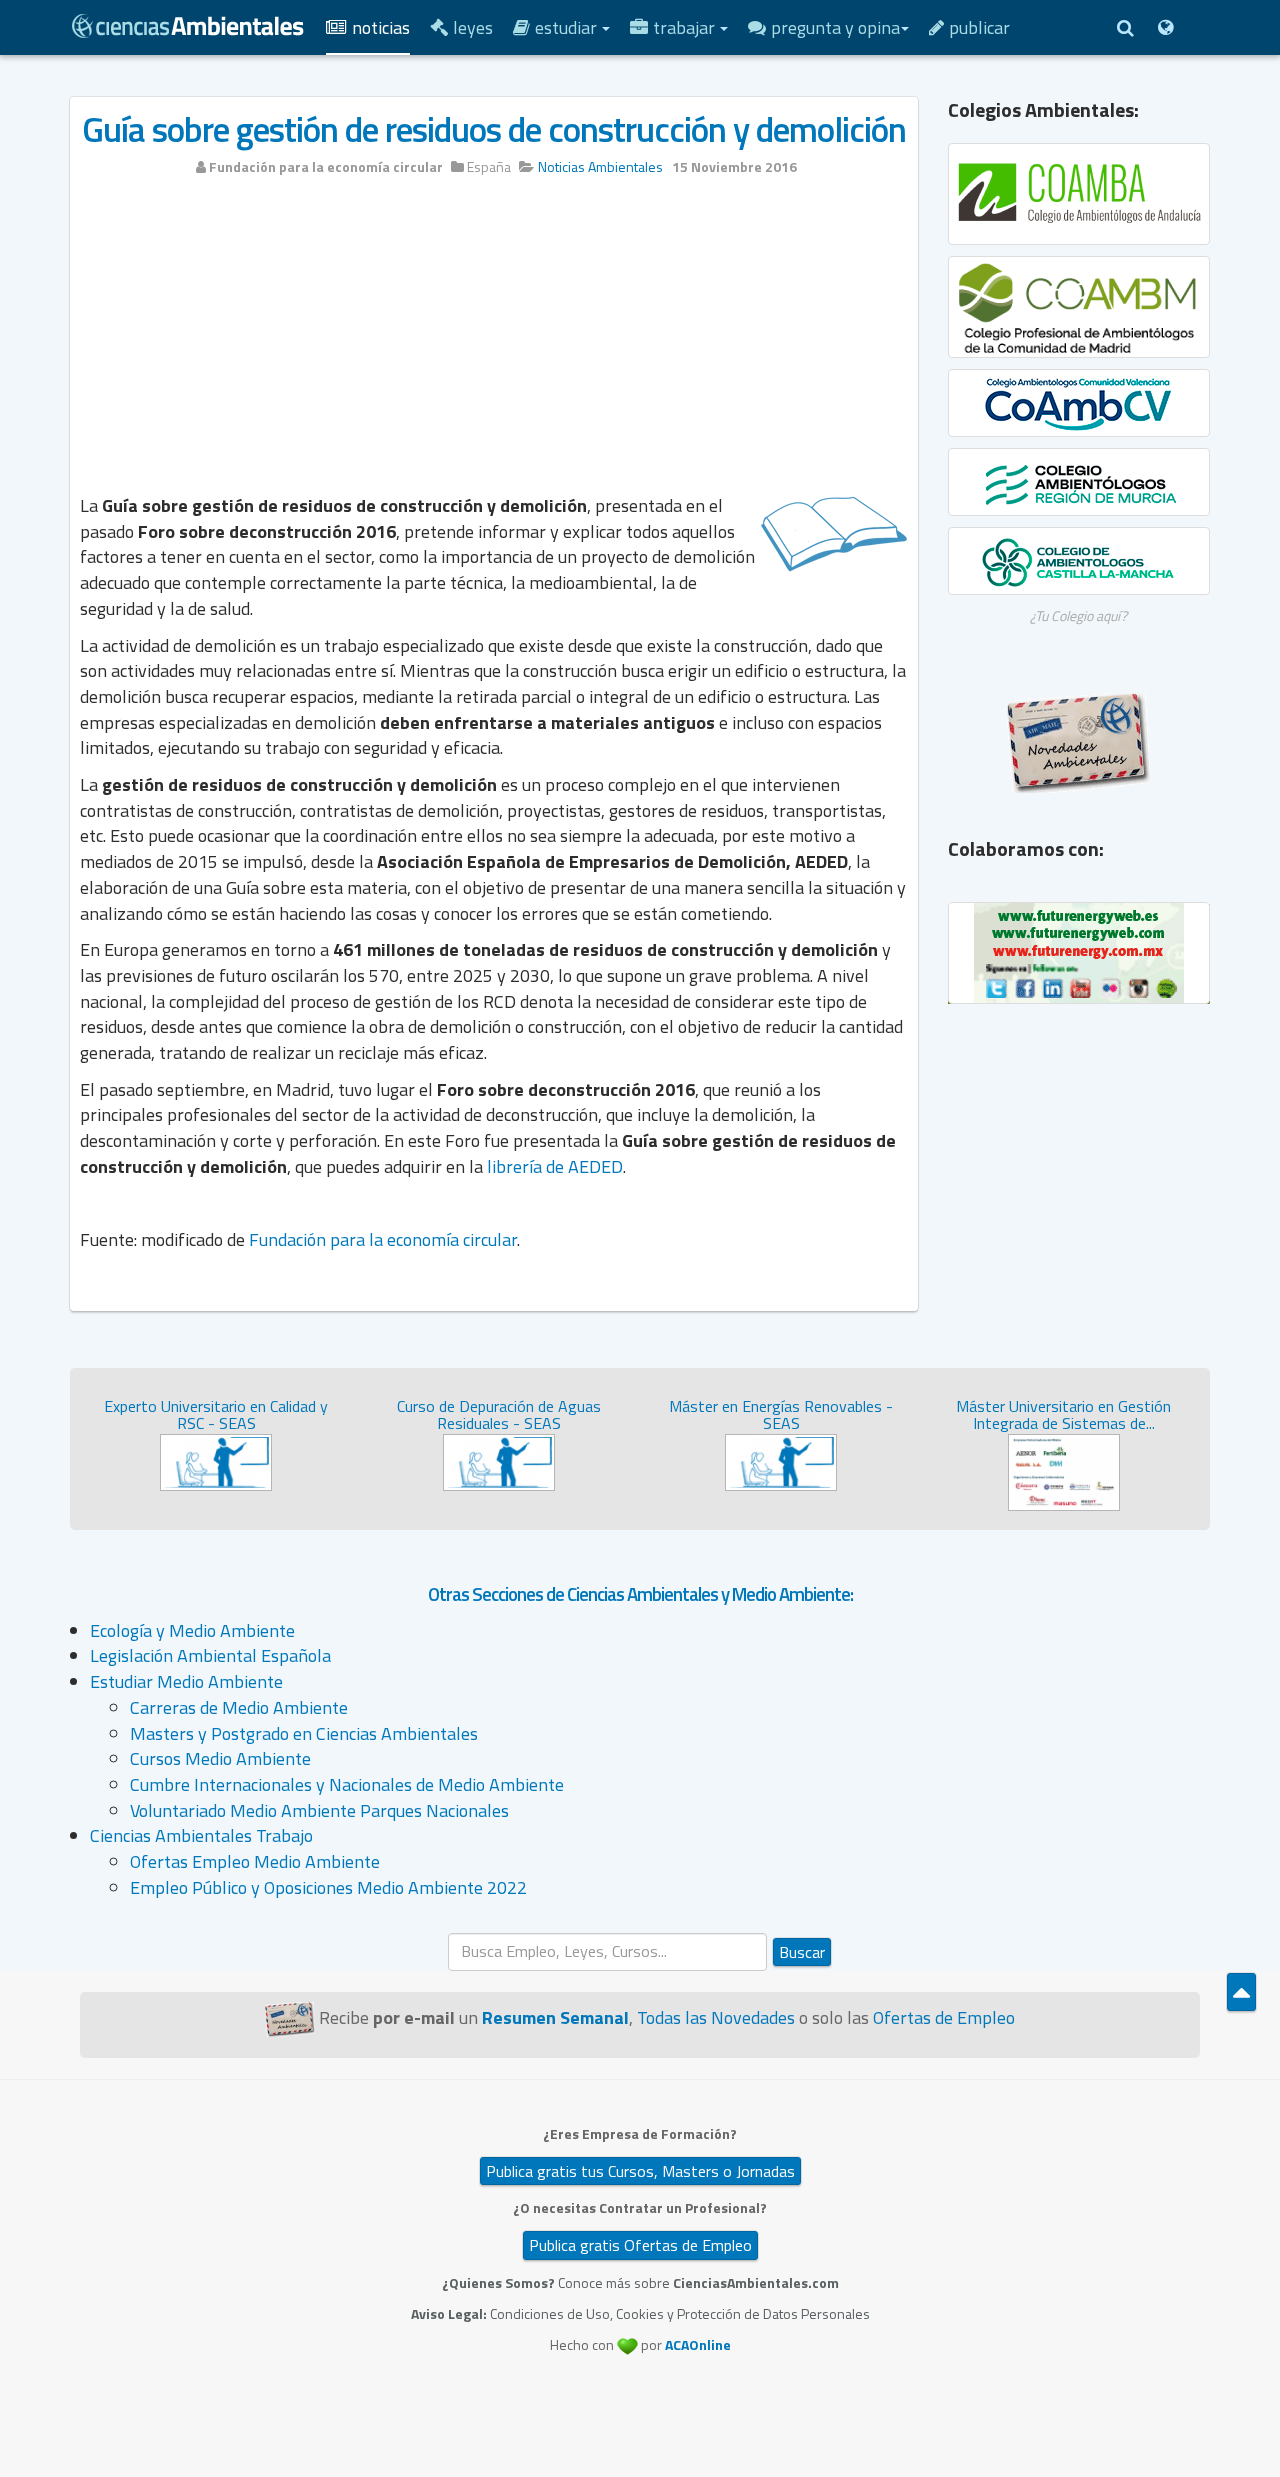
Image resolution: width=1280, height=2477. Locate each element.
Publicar (979, 27)
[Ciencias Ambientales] (188, 24)
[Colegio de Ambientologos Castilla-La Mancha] (1079, 561)
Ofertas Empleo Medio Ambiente (255, 1861)
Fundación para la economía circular (383, 1239)
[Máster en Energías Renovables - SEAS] (781, 1460)
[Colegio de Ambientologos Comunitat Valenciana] (1079, 403)
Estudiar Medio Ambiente (186, 1681)
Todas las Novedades (716, 2017)
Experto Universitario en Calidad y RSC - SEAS (216, 1415)
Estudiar (568, 27)
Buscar (802, 1952)
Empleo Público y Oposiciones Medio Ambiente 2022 (328, 1887)
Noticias (381, 27)
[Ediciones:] (1165, 27)
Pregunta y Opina (835, 27)
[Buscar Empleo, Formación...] (1125, 27)
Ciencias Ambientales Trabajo (201, 1835)
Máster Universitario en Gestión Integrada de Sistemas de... (1063, 1415)
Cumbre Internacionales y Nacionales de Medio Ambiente (347, 1784)
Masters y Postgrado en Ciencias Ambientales (304, 1733)
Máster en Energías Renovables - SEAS (781, 1415)
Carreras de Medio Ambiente (239, 1707)
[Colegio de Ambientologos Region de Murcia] (1079, 482)
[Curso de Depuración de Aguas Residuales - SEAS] (499, 1460)
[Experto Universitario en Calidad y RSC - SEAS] (216, 1460)
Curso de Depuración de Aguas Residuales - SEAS (499, 1415)
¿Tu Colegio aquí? (1078, 615)
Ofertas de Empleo (944, 2017)
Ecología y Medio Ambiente (192, 1630)
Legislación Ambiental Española (210, 1655)
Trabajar (686, 27)
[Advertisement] (494, 342)
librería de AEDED (555, 1166)
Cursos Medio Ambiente (220, 1758)
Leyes (473, 27)
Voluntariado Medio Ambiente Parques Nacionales (319, 1810)
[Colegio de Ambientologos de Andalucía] (1079, 194)
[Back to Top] (1241, 1992)
